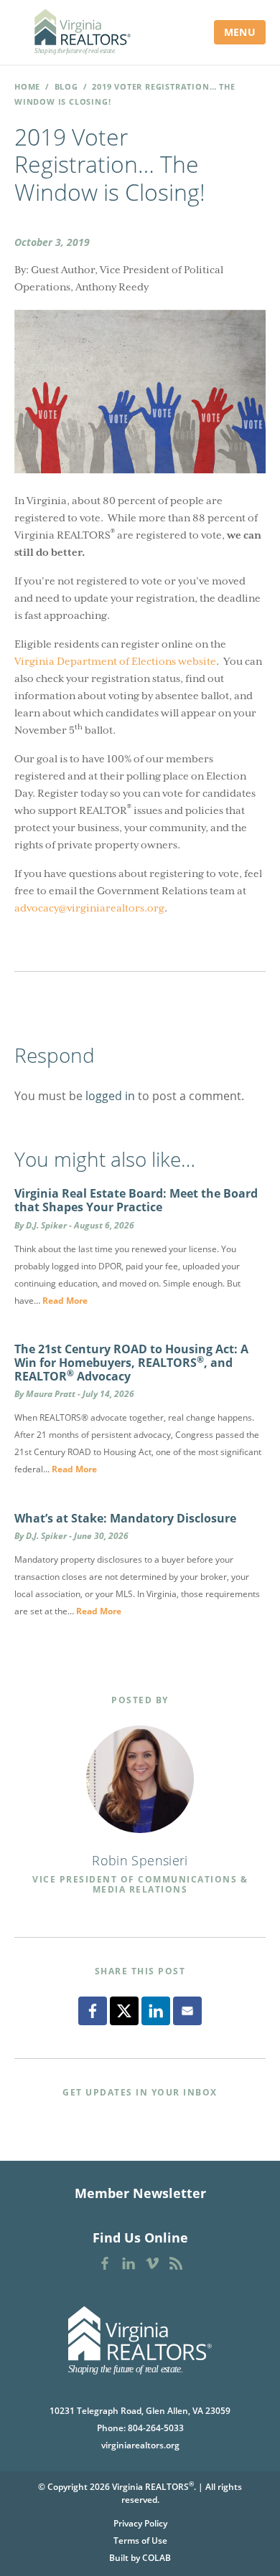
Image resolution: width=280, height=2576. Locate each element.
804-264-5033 (156, 2428)
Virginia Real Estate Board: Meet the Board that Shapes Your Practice (136, 1200)
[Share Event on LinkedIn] (156, 2011)
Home (27, 86)
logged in (110, 1096)
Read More (65, 1301)
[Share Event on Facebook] (93, 2011)
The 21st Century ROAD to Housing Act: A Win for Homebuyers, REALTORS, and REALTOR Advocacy (131, 1363)
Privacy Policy (140, 2523)
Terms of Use (140, 2541)
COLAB (157, 2558)
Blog (66, 86)
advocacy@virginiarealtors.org (89, 908)
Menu (240, 32)
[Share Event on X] (124, 2011)
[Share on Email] (187, 2011)
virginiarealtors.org (140, 2445)
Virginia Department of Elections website (115, 661)
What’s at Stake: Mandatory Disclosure (125, 1518)
